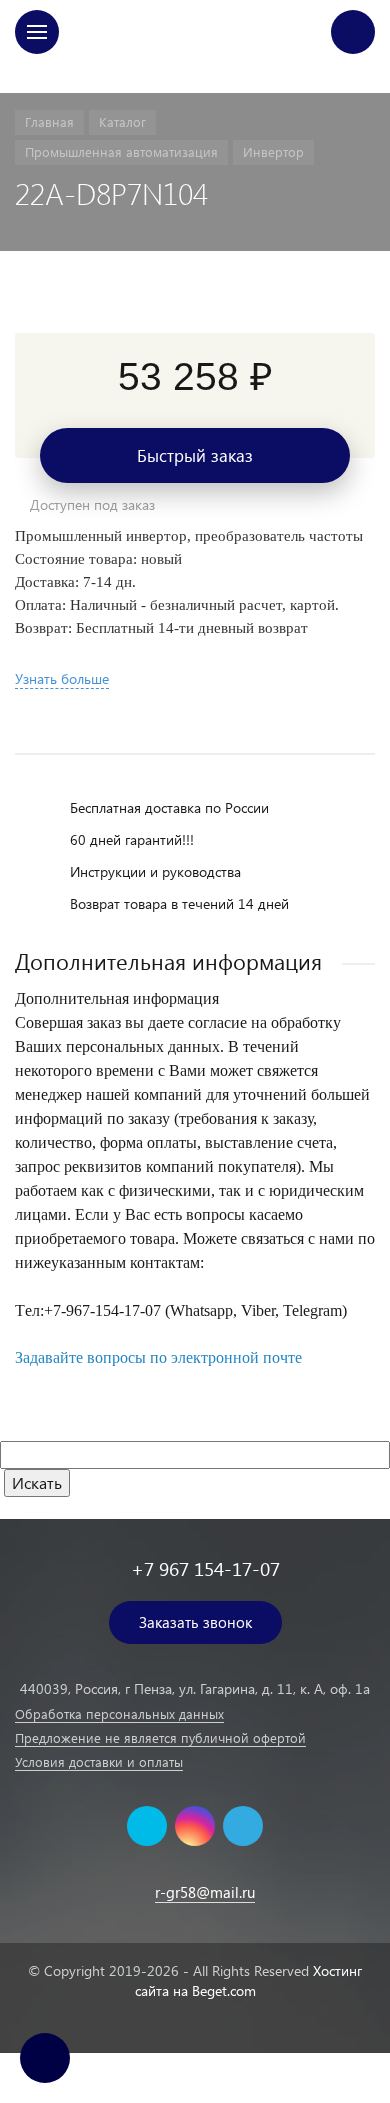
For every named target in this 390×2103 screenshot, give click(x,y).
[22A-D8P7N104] (195, 302)
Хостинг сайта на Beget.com (249, 1980)
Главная (195, 73)
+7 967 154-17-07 (205, 1568)
